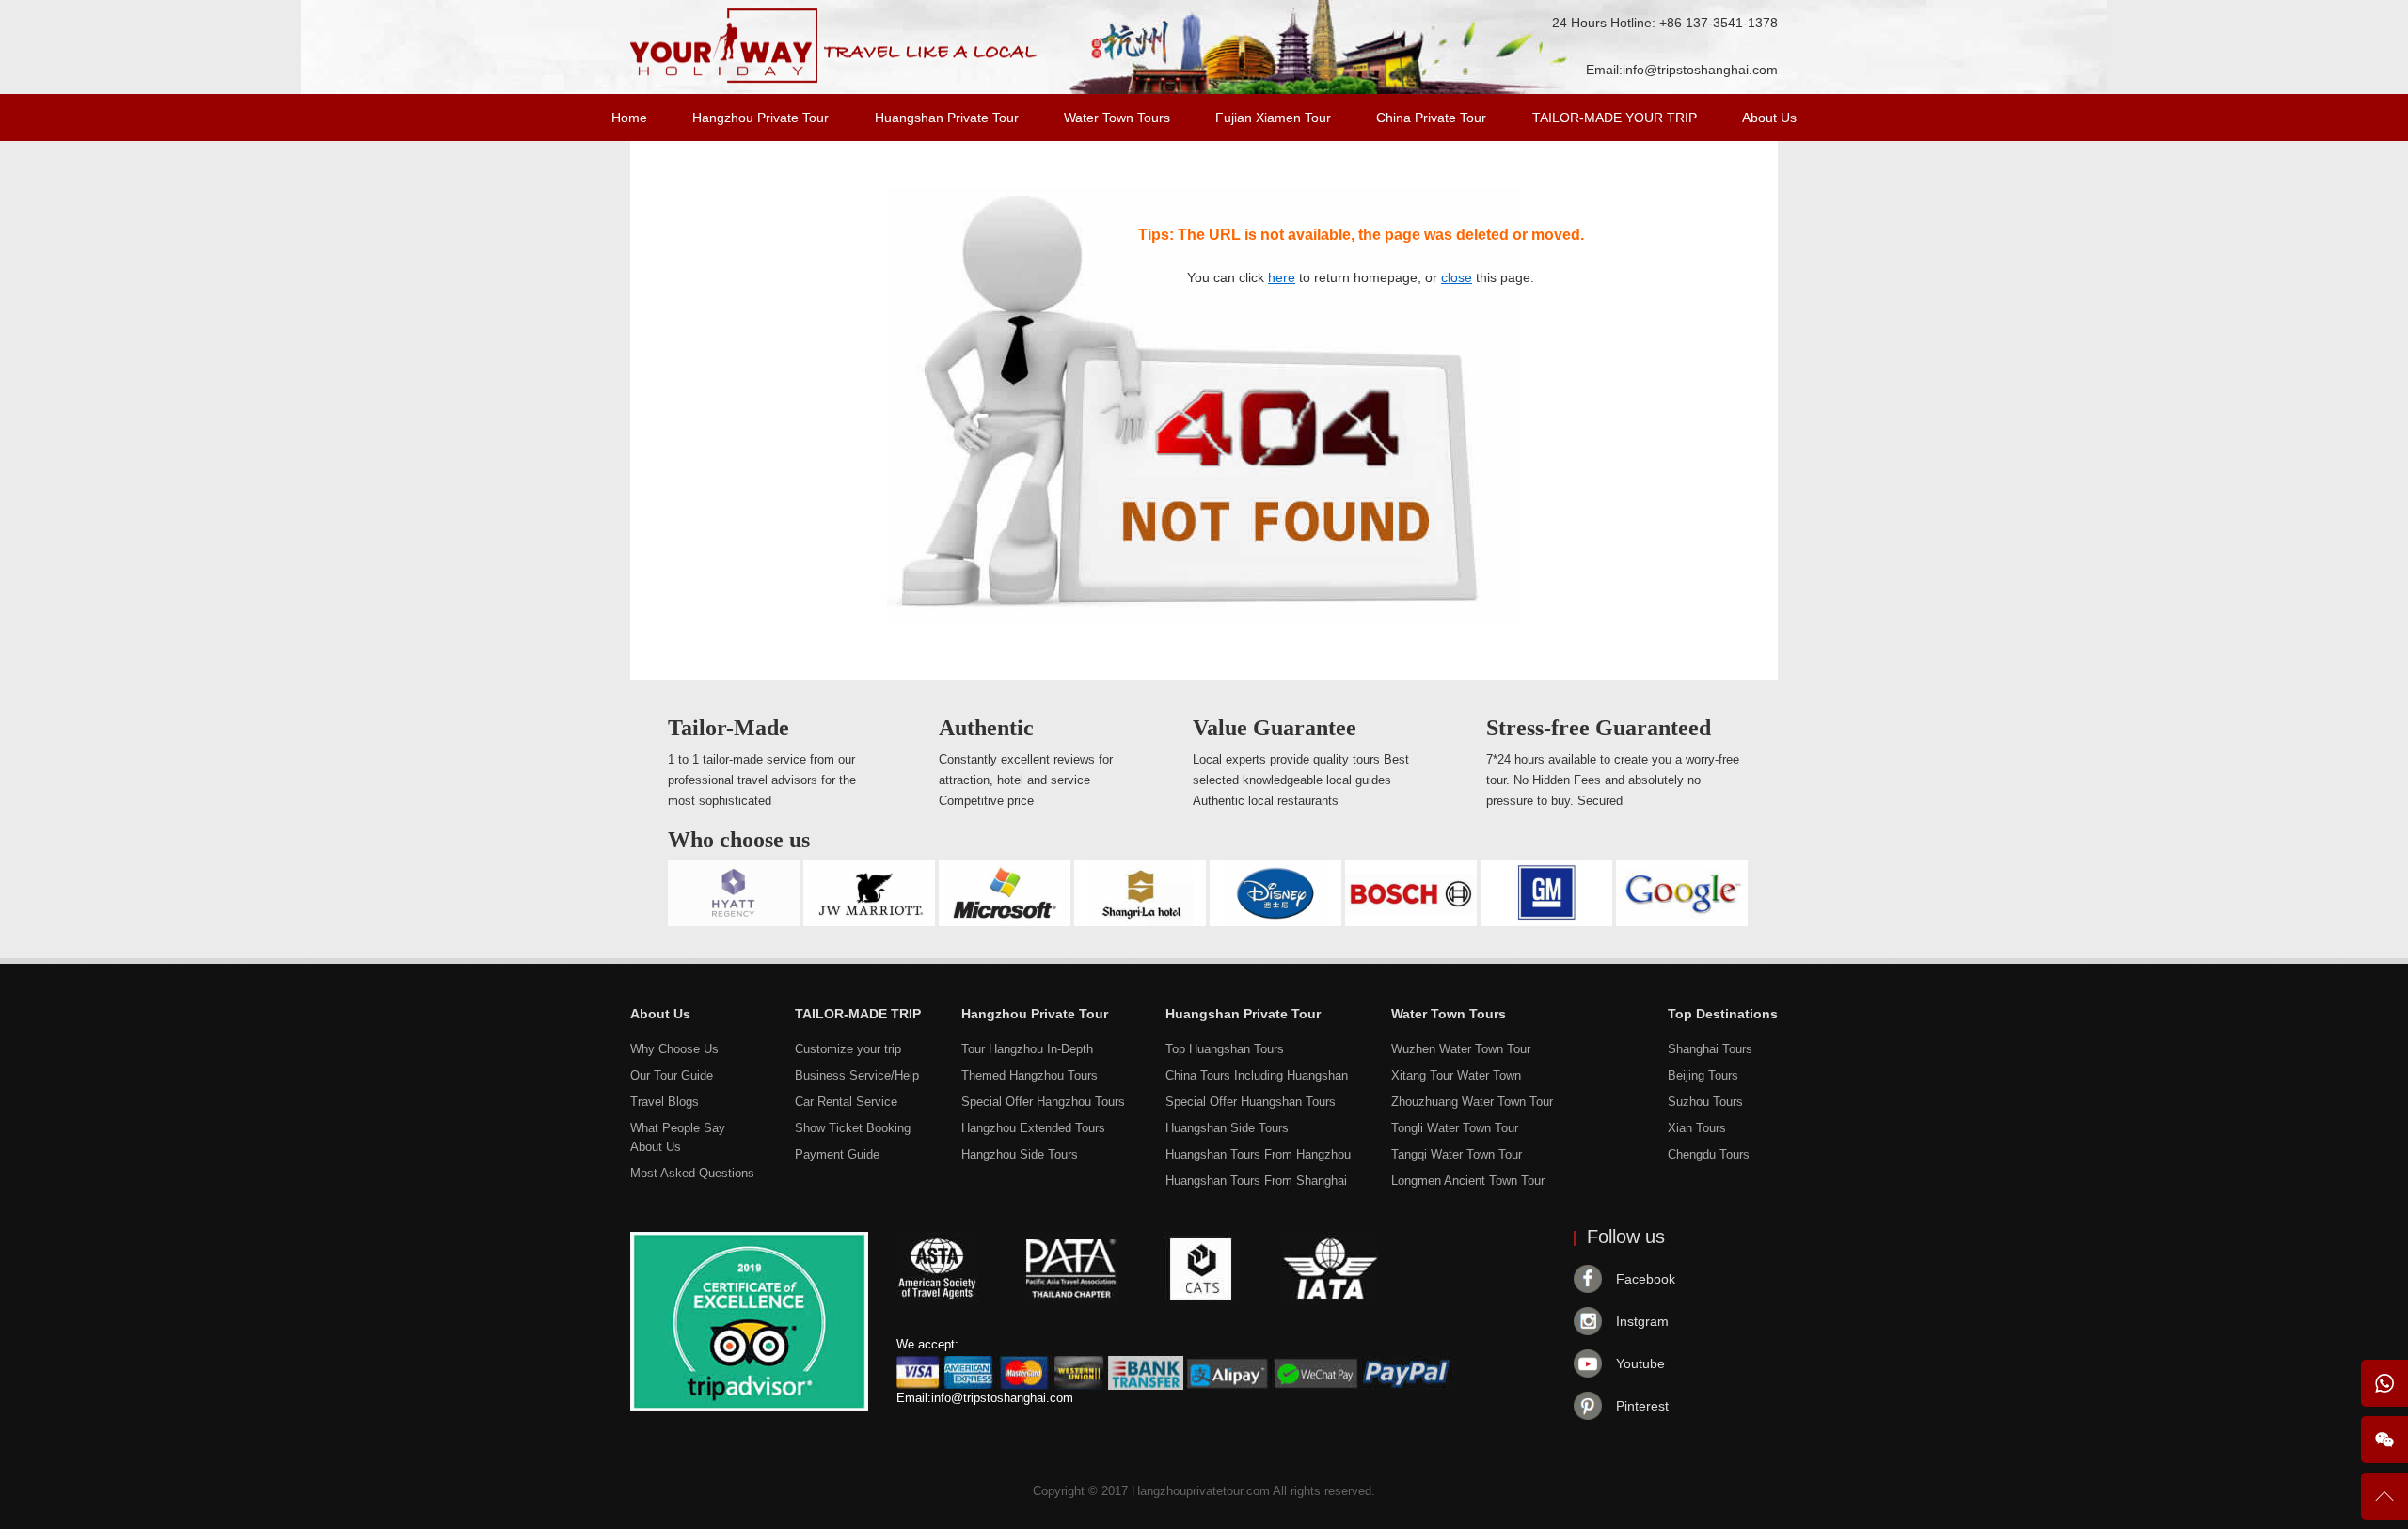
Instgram (1642, 1321)
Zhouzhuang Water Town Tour (1472, 1102)
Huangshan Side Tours (1227, 1128)
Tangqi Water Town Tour (1457, 1154)
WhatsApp (2384, 1383)
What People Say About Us (678, 1137)
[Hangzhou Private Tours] (834, 79)
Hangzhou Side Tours (1020, 1154)
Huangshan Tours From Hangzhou (1258, 1154)
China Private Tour (1431, 118)
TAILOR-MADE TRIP (858, 1014)
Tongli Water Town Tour (1455, 1128)
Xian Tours (1697, 1128)
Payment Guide (837, 1154)
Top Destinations (1723, 1014)
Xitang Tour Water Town (1456, 1075)
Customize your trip (848, 1049)
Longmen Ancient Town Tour (1468, 1181)
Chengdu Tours (1709, 1154)
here (1282, 277)
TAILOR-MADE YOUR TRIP (1615, 118)
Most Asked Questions (692, 1173)
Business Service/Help (857, 1075)
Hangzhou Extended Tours (1033, 1128)
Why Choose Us (674, 1049)
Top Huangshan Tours (1225, 1049)
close (1457, 277)
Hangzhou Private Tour (760, 118)
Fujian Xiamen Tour (1273, 118)
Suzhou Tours (1705, 1102)
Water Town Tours (1117, 118)
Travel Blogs (665, 1102)
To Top (2384, 1504)
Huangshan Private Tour (947, 118)
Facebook (1646, 1279)
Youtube (1640, 1363)
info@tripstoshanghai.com (1700, 70)
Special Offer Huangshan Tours (1251, 1102)
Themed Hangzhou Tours (1030, 1075)
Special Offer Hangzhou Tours (1043, 1102)
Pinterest (1642, 1406)
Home (629, 118)
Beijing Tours (1703, 1075)
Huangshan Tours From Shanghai (1256, 1181)
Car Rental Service (846, 1102)
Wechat (2384, 1440)
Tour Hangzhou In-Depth (1027, 1049)
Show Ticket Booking (853, 1128)
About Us (1769, 118)
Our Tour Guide (672, 1075)
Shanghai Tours (1710, 1049)
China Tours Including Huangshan (1257, 1075)
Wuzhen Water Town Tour (1461, 1049)
